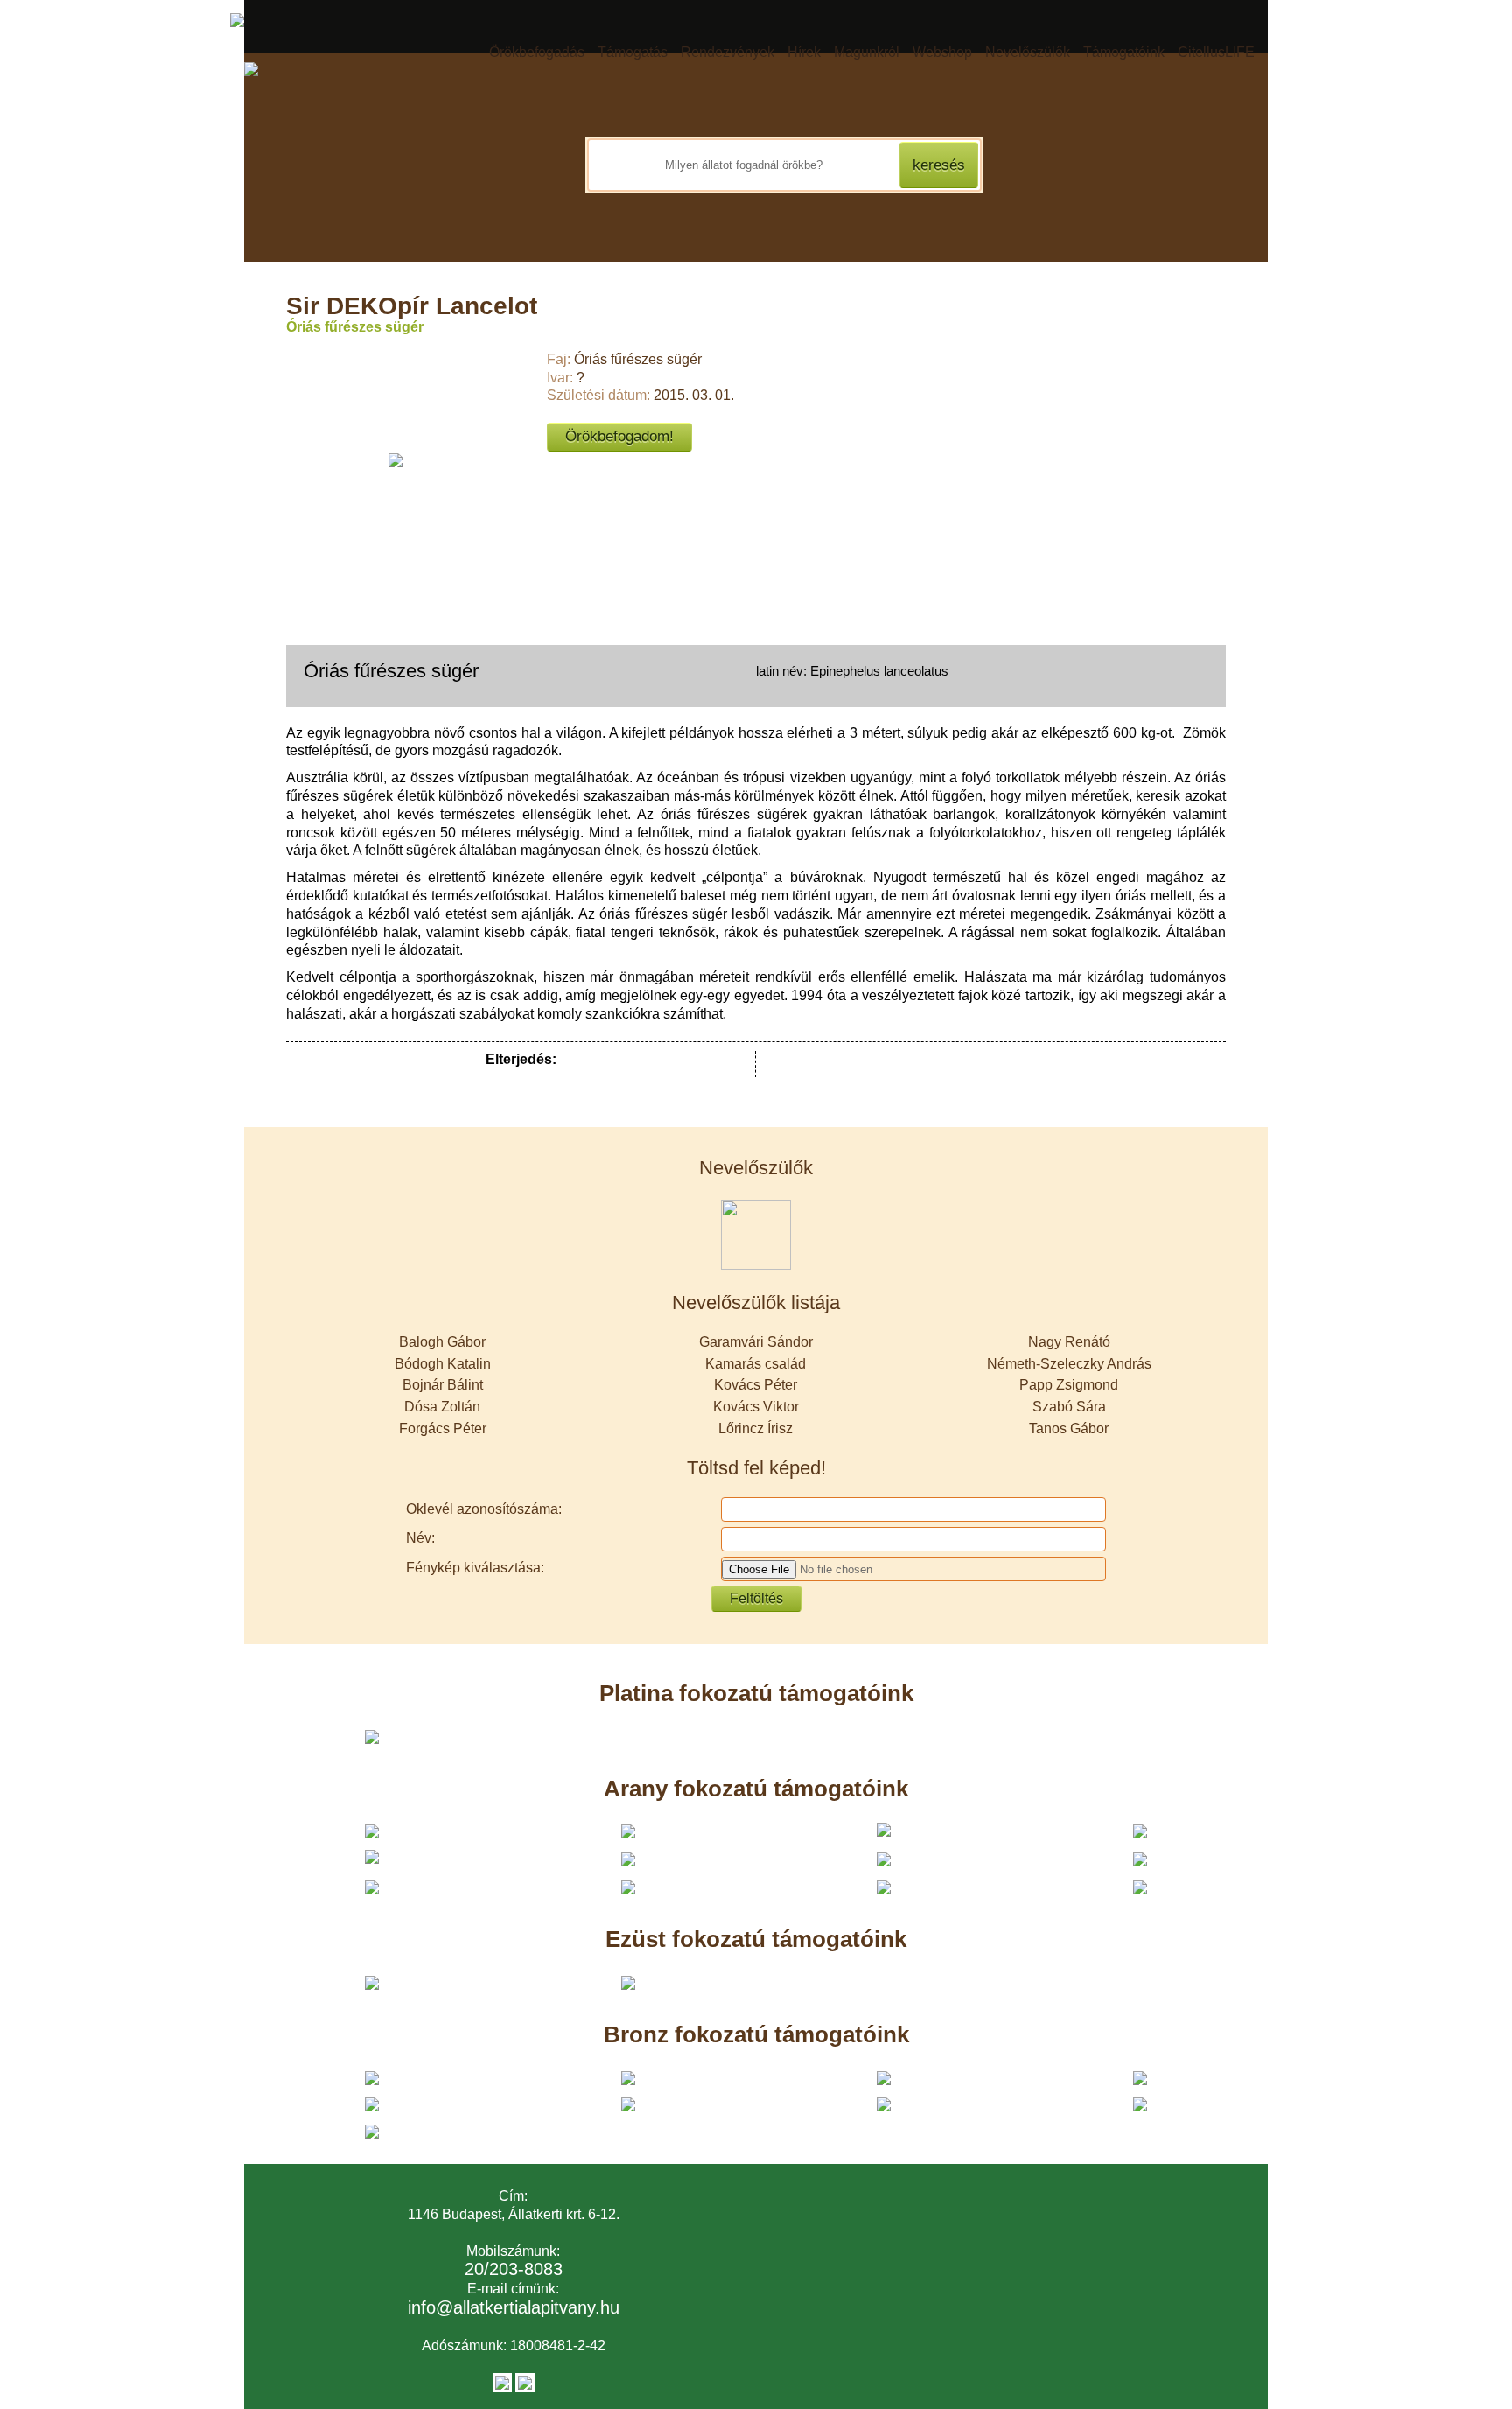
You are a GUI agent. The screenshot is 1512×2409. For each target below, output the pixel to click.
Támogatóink (1124, 52)
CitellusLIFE (1216, 52)
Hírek (804, 52)
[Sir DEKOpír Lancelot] (395, 460)
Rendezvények (728, 52)
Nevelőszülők (1028, 52)
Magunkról (867, 52)
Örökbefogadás (537, 52)
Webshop (942, 52)
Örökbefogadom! (619, 436)
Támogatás (633, 52)
